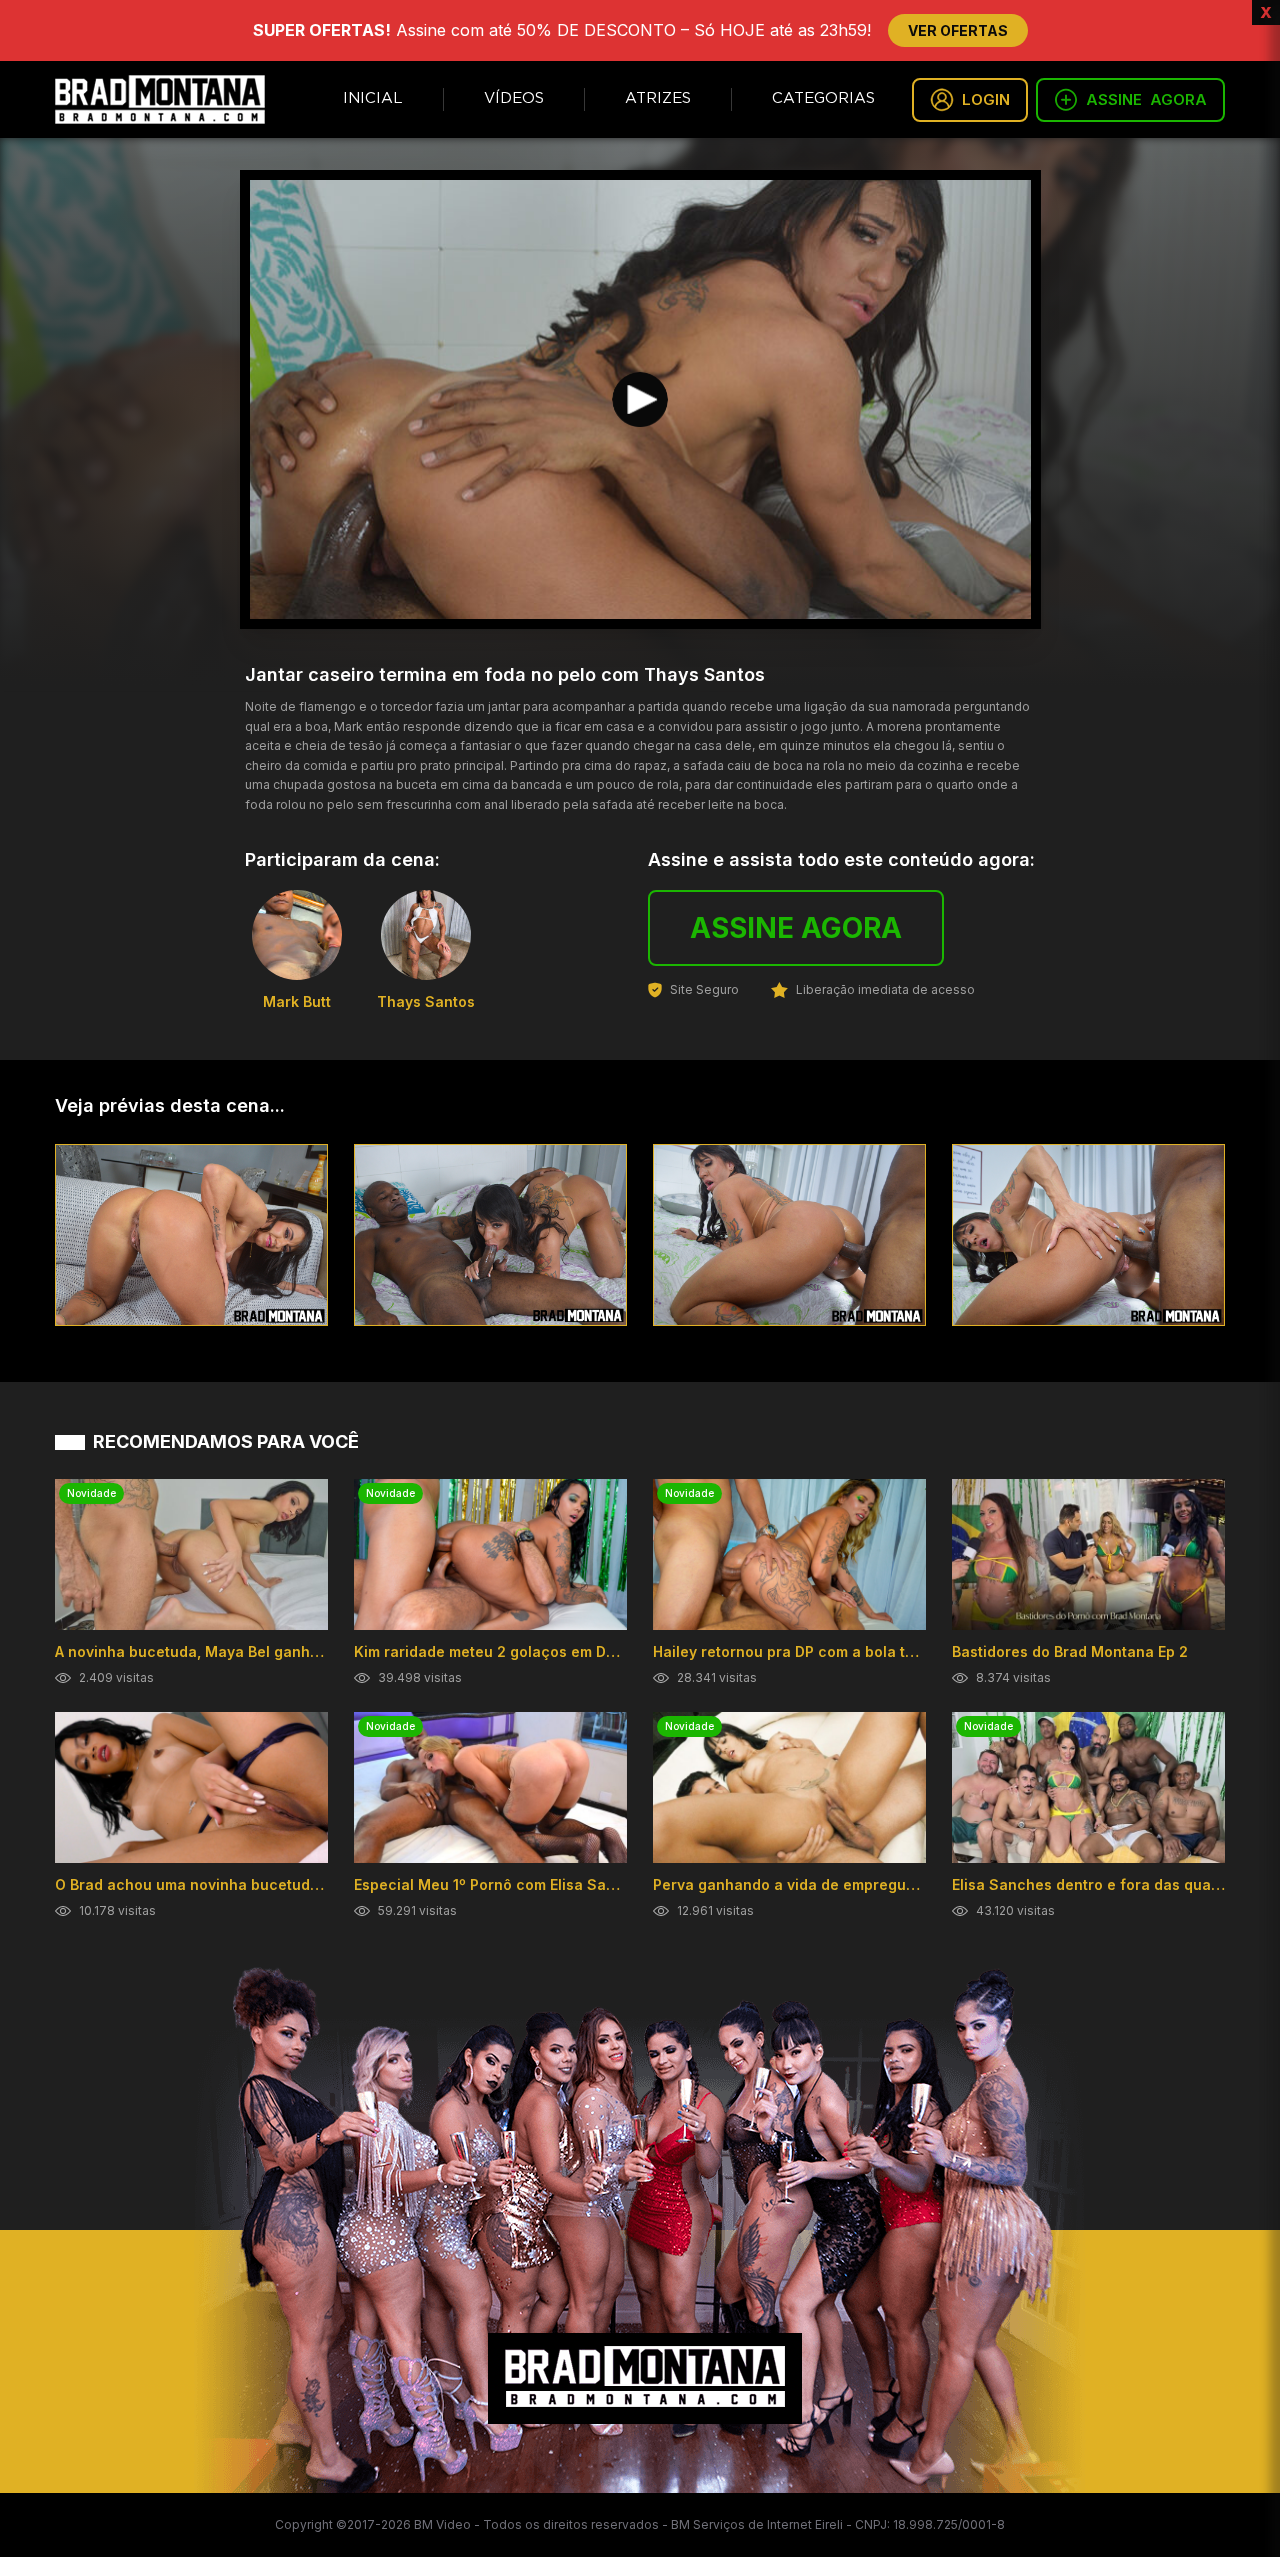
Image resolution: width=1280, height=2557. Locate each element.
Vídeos (514, 98)
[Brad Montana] (160, 99)
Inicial (373, 98)
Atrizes (658, 98)
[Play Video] (640, 400)
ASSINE (1146, 99)
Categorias (823, 98)
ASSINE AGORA (796, 928)
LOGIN (986, 99)
